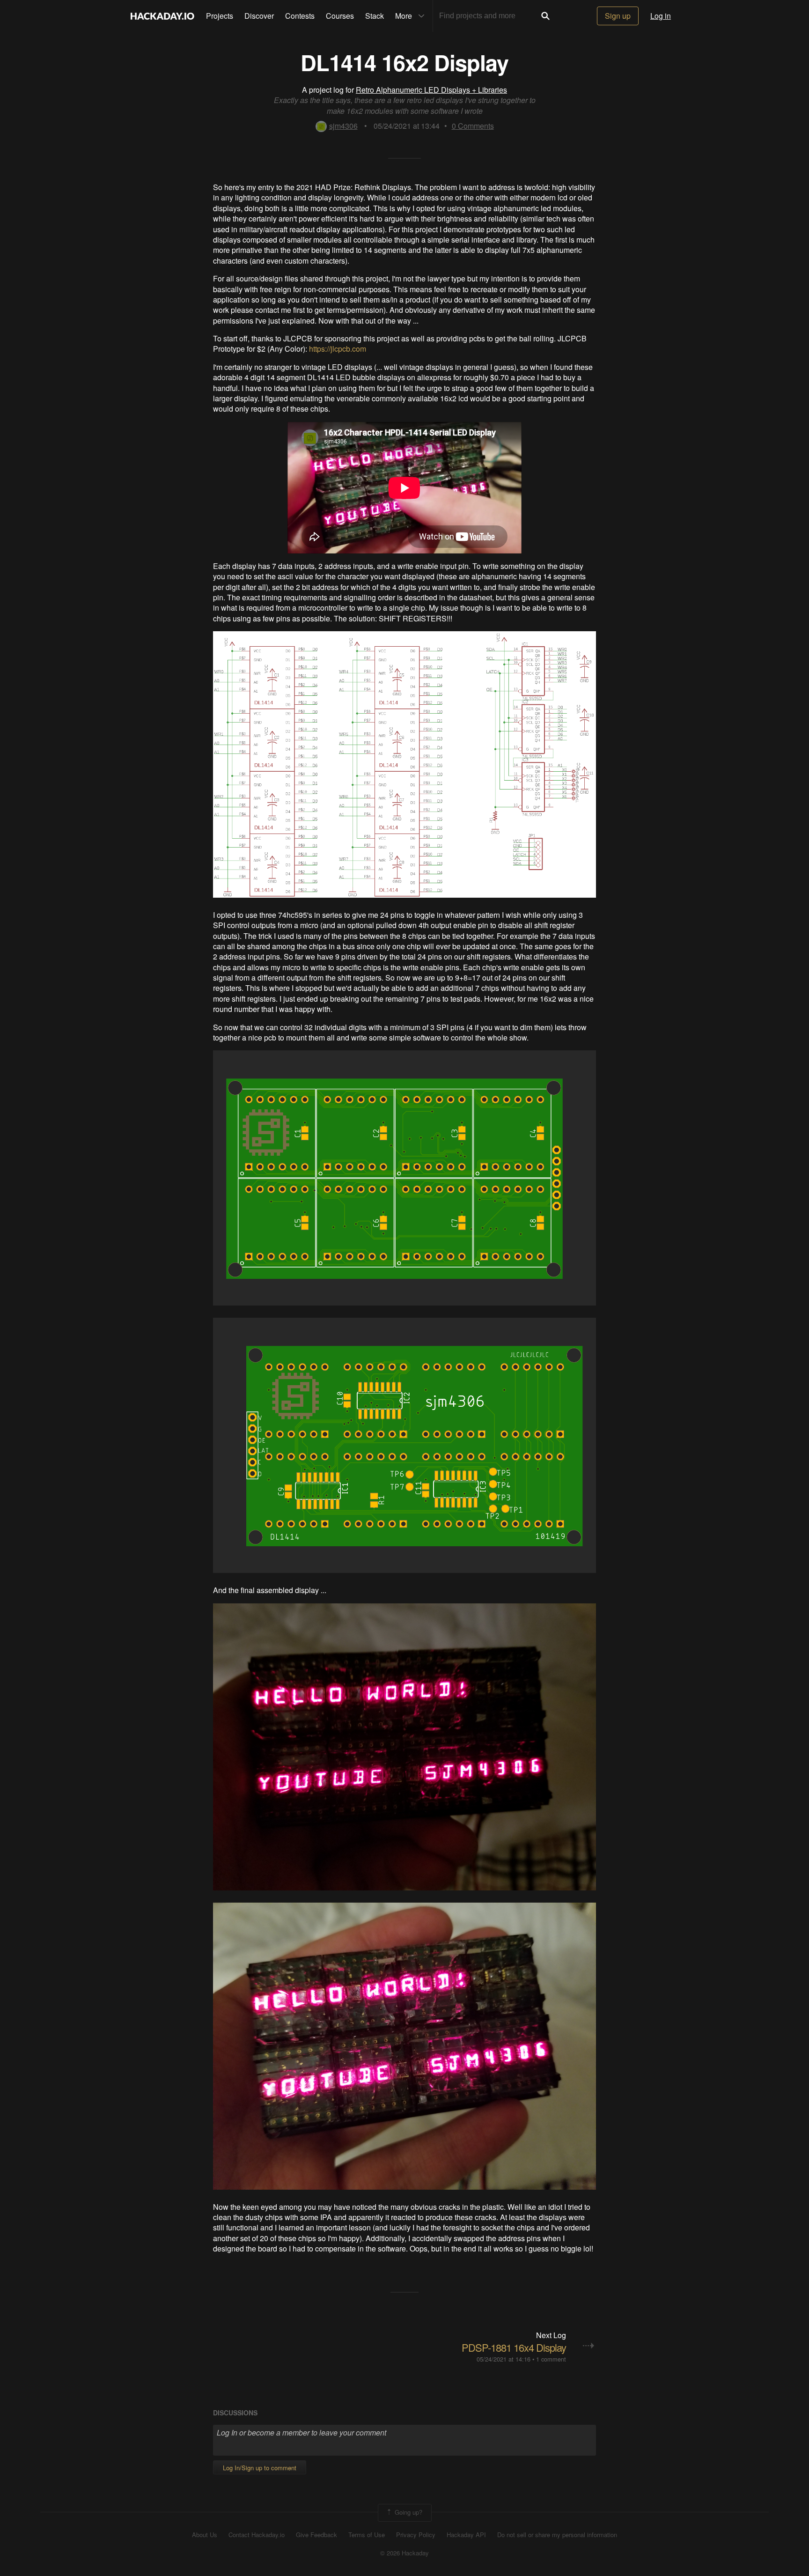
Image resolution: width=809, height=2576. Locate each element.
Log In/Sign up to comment (260, 2468)
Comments (473, 126)
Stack (375, 16)
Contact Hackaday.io (257, 2535)
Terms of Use (367, 2535)
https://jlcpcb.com (338, 349)
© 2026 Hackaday (404, 2553)
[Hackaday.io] (162, 16)
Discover (259, 16)
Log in (661, 16)
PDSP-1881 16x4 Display (514, 2347)
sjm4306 (343, 126)
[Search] (545, 16)
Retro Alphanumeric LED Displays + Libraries (431, 90)
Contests (300, 16)
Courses (340, 16)
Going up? (408, 2512)
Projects (220, 16)
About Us (205, 2535)
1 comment (551, 2359)
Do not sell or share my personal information (557, 2535)
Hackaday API (466, 2535)
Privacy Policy (416, 2535)
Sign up (618, 16)
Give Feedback (316, 2535)
